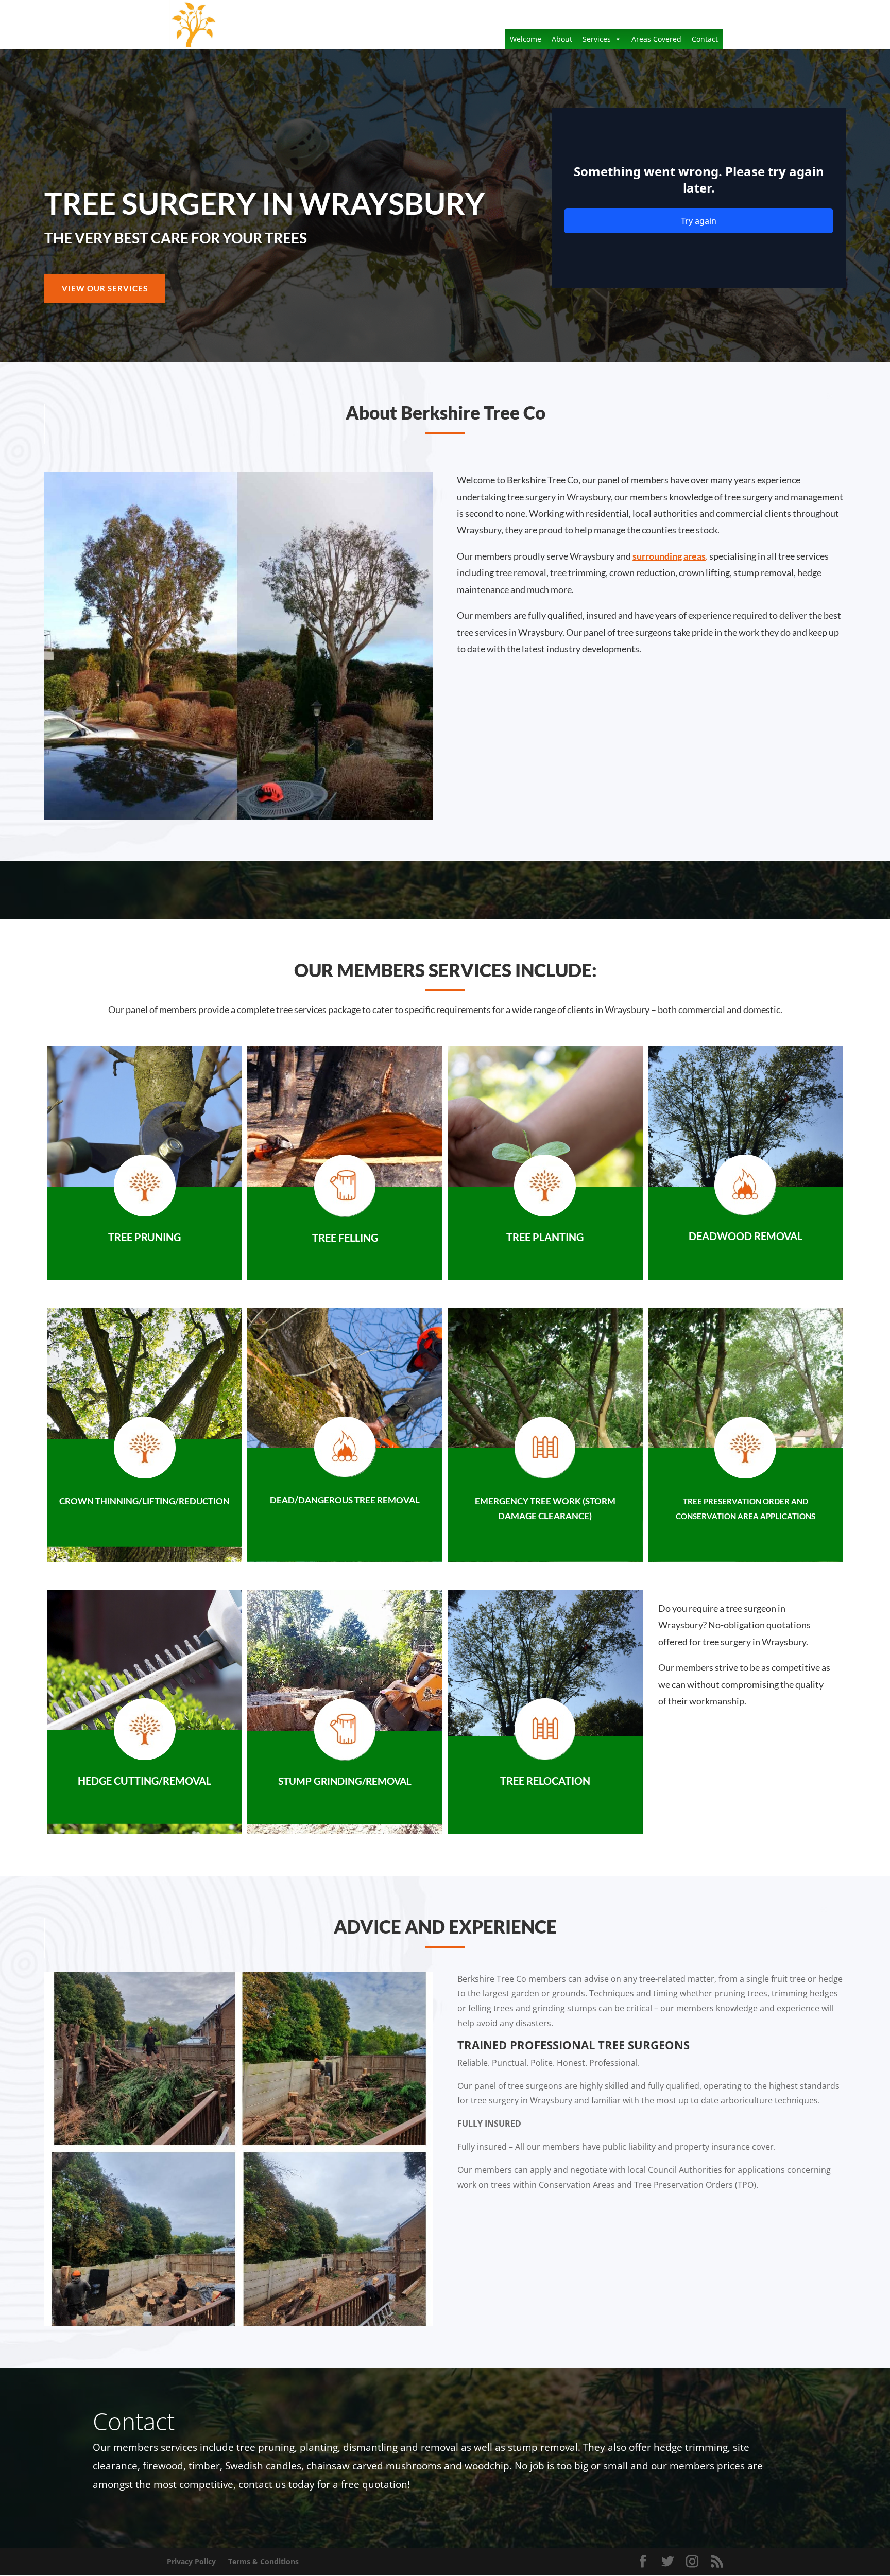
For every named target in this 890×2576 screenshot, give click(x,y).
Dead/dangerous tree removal (345, 1500)
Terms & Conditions (263, 2561)
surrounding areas (669, 556)
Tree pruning (144, 1237)
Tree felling (345, 1238)
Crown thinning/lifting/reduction (144, 1501)
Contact (705, 39)
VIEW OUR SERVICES (105, 288)
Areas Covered (656, 39)
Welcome (526, 39)
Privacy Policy (191, 2561)
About (562, 39)
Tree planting (545, 1237)
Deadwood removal (746, 1236)
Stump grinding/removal (345, 1781)
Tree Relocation (545, 1781)
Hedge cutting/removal (144, 1781)
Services (597, 39)
